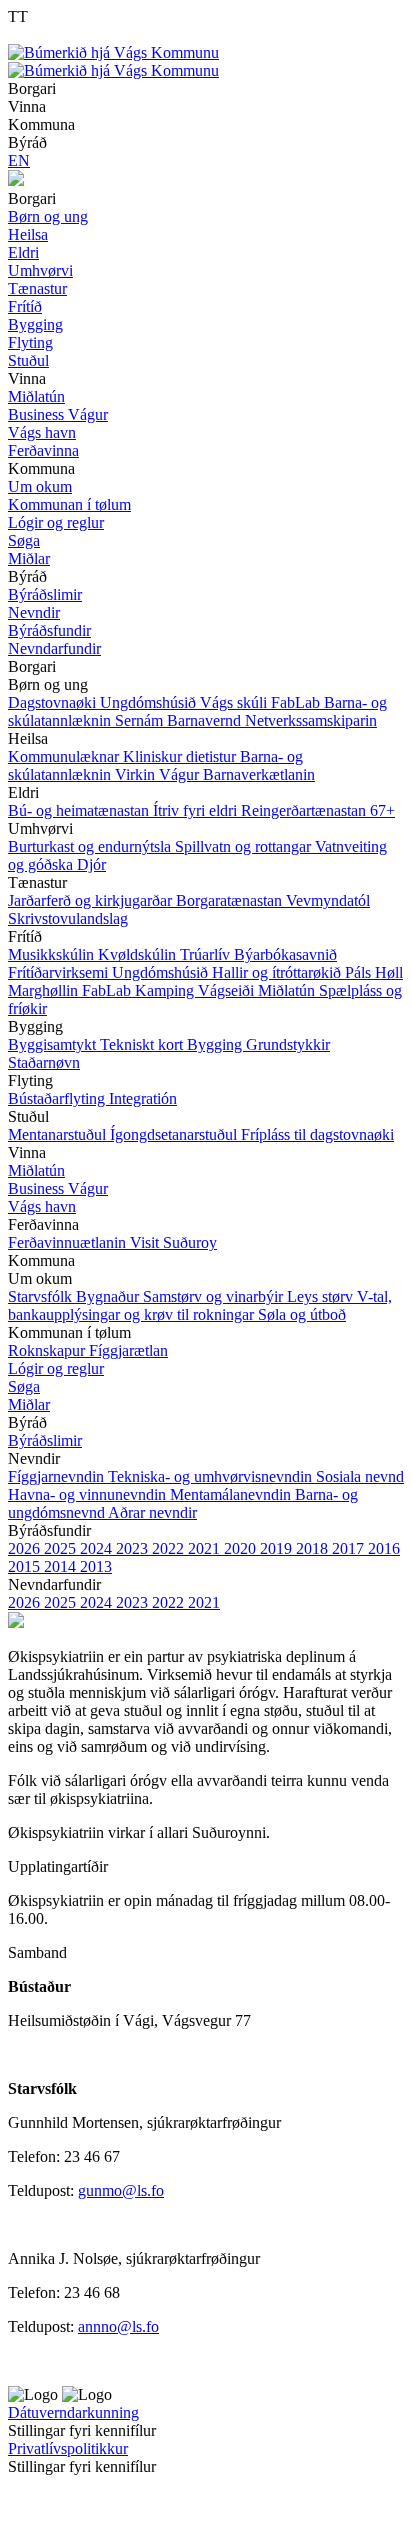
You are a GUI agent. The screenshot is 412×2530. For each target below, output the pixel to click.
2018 (314, 1548)
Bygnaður (109, 1296)
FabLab (297, 702)
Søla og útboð (302, 1314)
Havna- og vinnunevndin (89, 1494)
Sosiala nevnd (360, 1476)
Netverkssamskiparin (311, 720)
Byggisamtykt (54, 1044)
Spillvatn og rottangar (245, 846)
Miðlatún (288, 990)
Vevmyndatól (328, 900)
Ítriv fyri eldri (197, 810)
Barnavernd (206, 720)
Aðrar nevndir (152, 1512)
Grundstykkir (288, 1044)
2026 (26, 1548)
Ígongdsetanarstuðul (175, 1134)
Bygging (216, 1044)
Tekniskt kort (143, 1044)
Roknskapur (48, 1350)
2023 (134, 1548)
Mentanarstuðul (59, 1134)
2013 (96, 1566)
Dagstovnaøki (54, 702)
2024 (98, 1548)
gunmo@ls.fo (121, 2190)
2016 (384, 1548)
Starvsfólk (42, 1296)
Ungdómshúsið (150, 702)
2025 (62, 1548)
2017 (350, 1548)
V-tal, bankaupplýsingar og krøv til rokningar (200, 1305)
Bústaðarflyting (58, 1098)
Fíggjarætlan (128, 1350)
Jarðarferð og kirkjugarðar (92, 900)
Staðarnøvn (44, 1062)
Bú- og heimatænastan (80, 810)
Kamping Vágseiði (196, 990)
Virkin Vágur (159, 774)
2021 (206, 1548)
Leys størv (322, 1296)
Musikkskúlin (53, 954)
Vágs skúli (235, 702)
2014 (62, 1566)
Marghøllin (45, 990)
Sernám (141, 720)
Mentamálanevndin (232, 1494)
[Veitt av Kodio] (37, 2499)
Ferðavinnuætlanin (69, 1242)
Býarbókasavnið (285, 954)
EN (19, 160)
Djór (91, 864)
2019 (278, 1548)
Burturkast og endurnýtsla (91, 846)
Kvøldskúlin (139, 954)
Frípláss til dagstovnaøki (317, 1134)
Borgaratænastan (231, 900)
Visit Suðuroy (173, 1242)
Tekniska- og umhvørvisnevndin (212, 1476)
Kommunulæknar (65, 756)
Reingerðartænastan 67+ (318, 810)
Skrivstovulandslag (68, 918)
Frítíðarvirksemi (60, 972)
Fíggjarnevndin (58, 1476)
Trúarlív (207, 954)
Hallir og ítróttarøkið (278, 972)
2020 (242, 1548)
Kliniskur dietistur (181, 756)
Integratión (143, 1098)
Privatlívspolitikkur (68, 2448)
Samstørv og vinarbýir (215, 1296)
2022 (170, 1548)
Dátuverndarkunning (73, 2412)
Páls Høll (374, 972)
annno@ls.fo (118, 2326)
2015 (26, 1566)
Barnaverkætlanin (259, 774)
